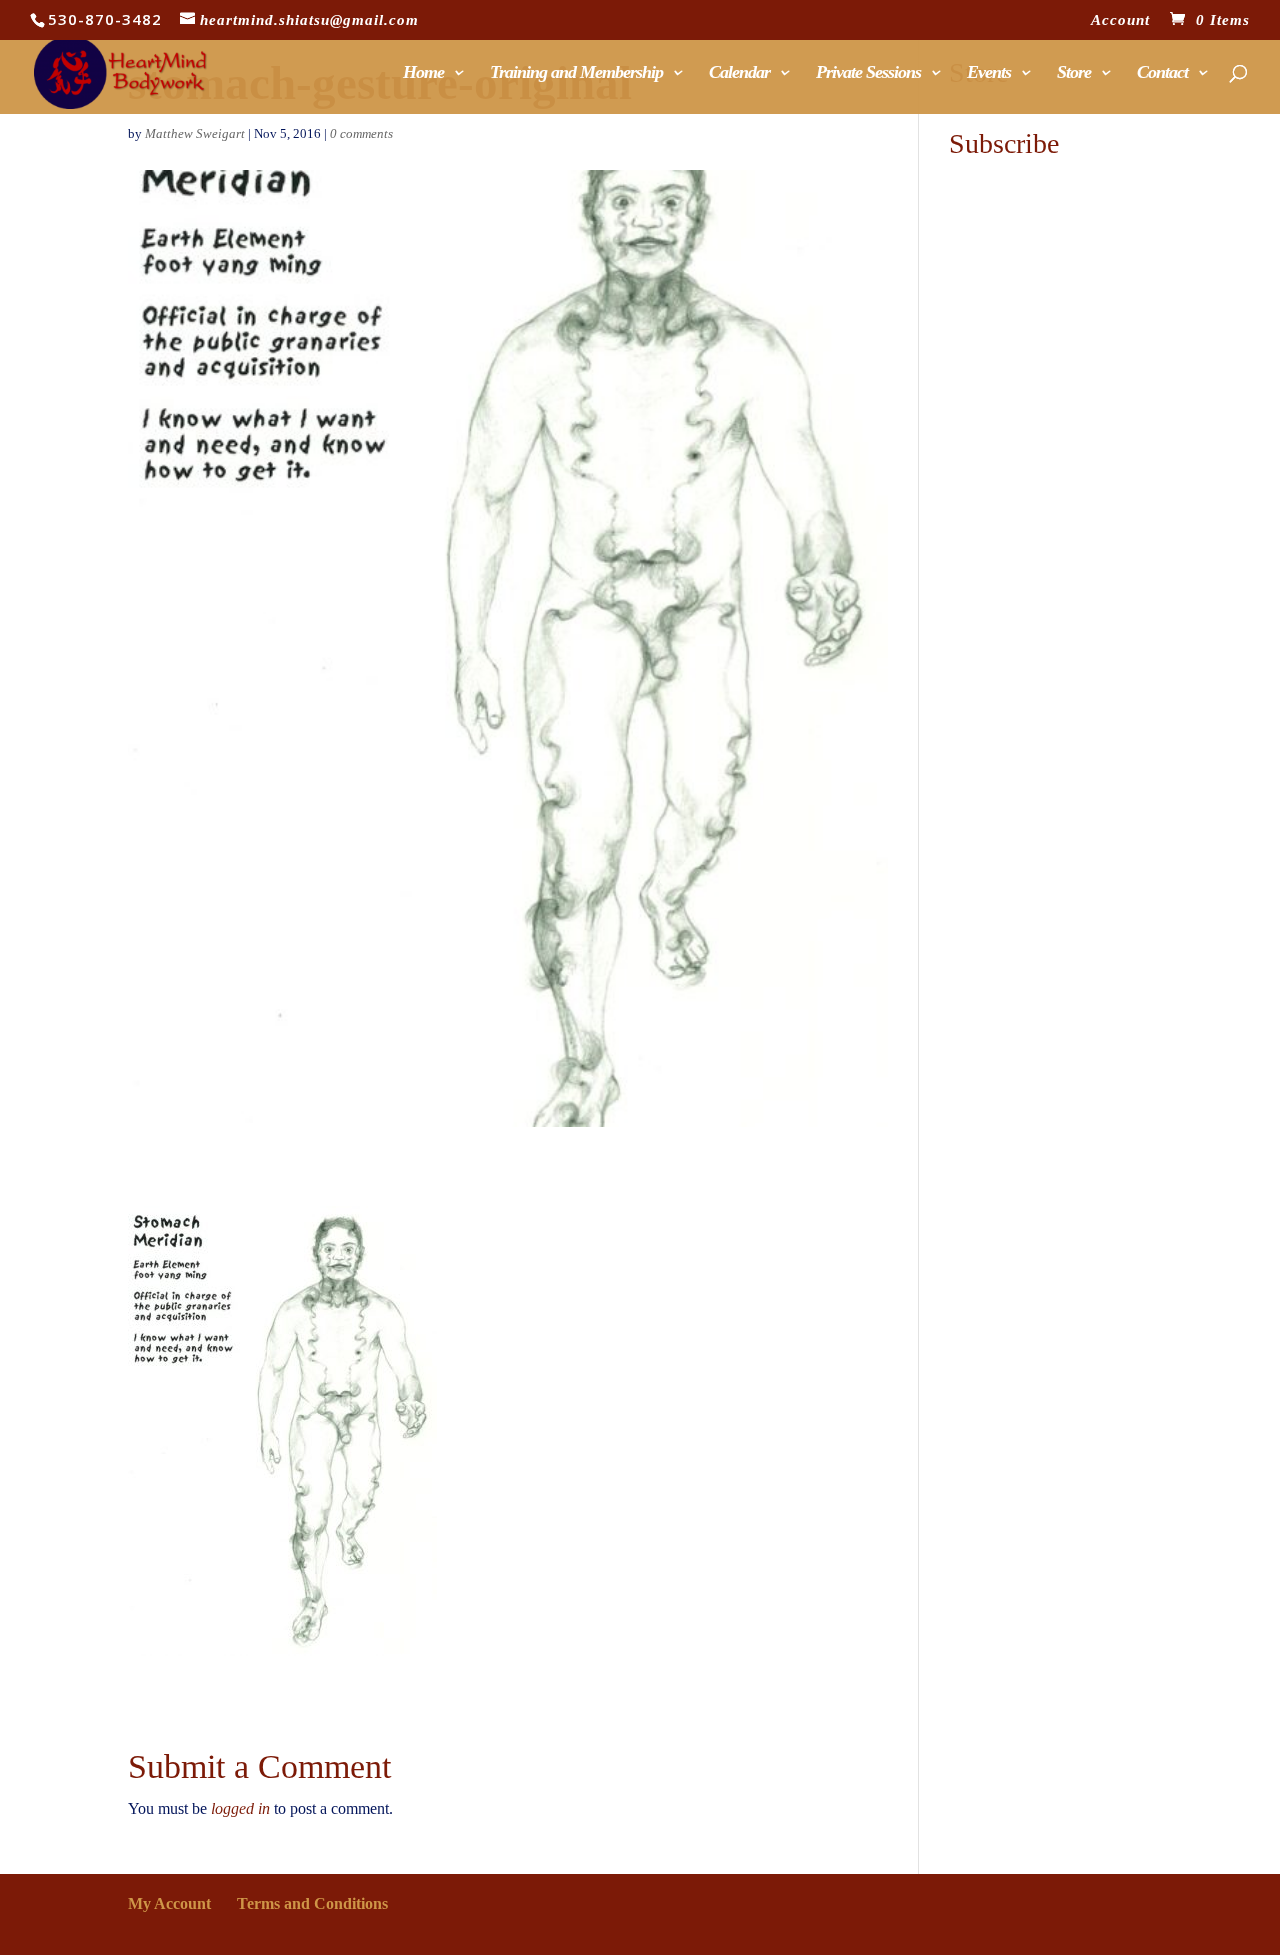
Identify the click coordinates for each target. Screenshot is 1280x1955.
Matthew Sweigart (195, 133)
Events (989, 73)
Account (1120, 20)
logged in (240, 1808)
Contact (1162, 73)
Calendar (739, 73)
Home (423, 73)
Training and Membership (576, 73)
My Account (169, 1903)
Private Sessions (868, 73)
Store (1074, 73)
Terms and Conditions (312, 1903)
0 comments (361, 133)
